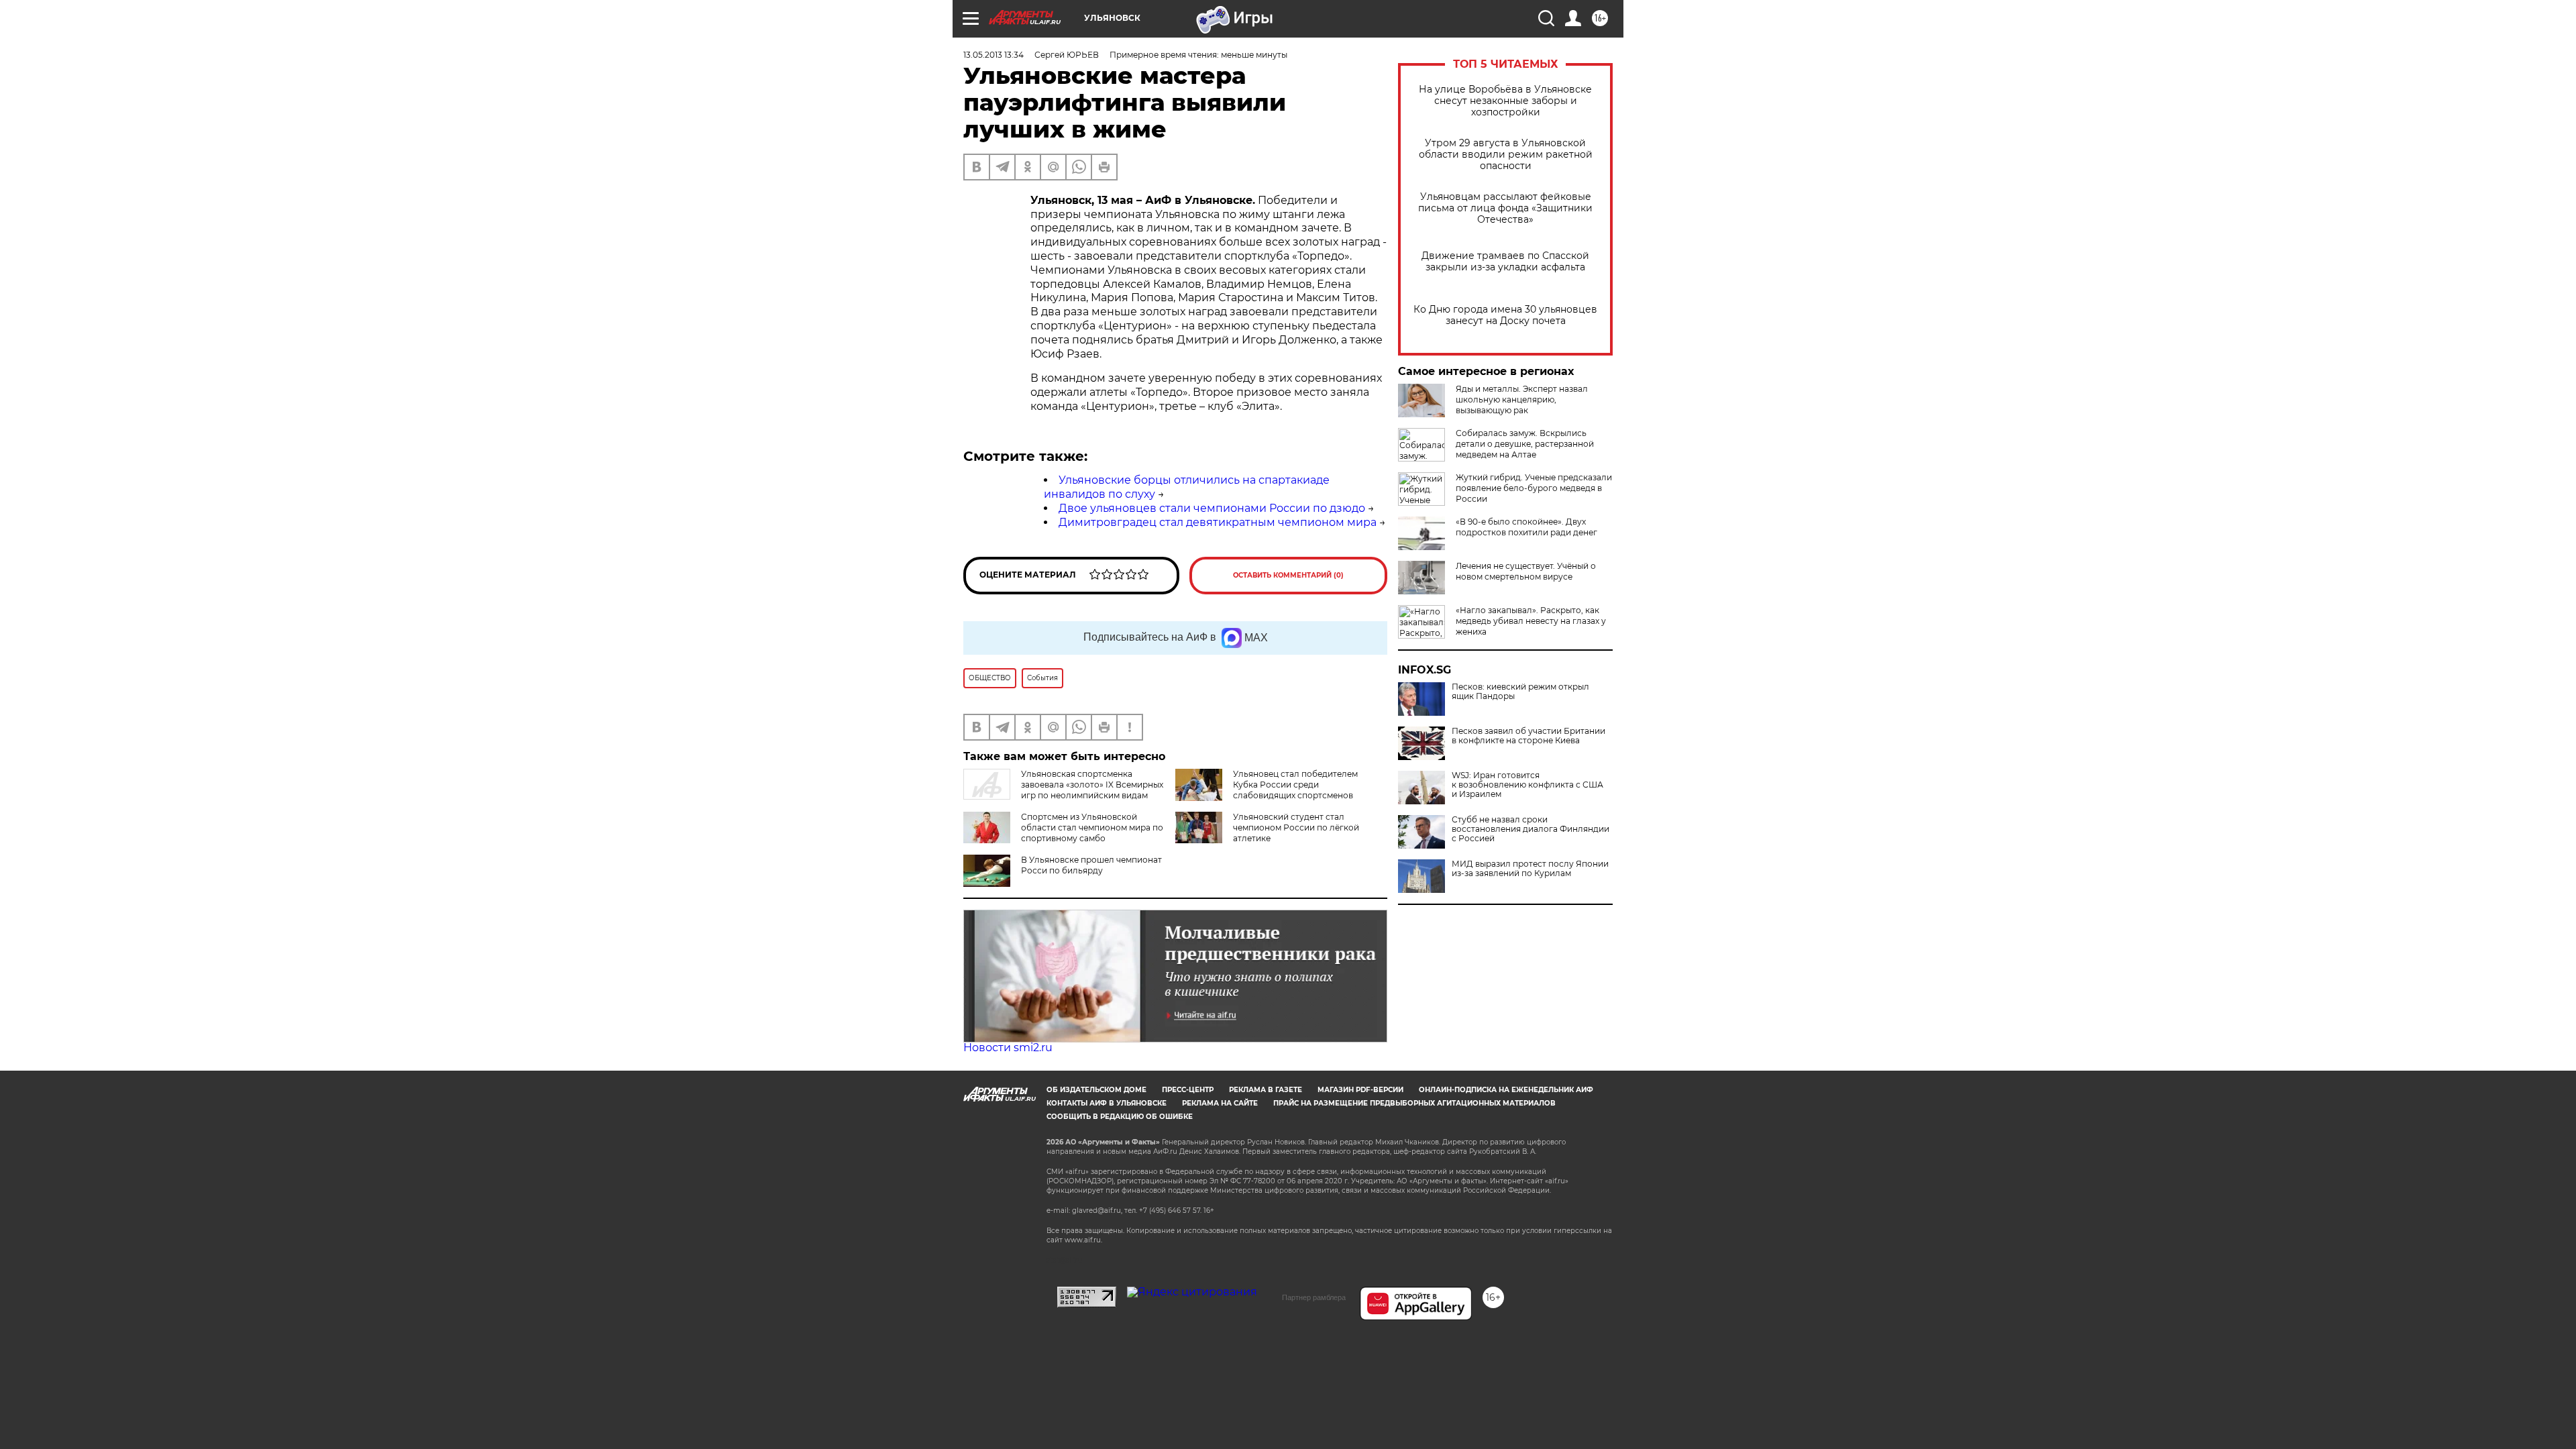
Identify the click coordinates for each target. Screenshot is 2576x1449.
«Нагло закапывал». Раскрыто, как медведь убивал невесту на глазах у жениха (1531, 621)
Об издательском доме (1096, 1090)
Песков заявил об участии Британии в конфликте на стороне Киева (1528, 736)
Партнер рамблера (1314, 1297)
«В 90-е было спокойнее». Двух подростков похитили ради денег (1526, 527)
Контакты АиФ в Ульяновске (1107, 1103)
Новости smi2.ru (1008, 1048)
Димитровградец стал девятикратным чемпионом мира (1218, 522)
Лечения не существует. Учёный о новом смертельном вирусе (1526, 571)
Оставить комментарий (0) (1288, 575)
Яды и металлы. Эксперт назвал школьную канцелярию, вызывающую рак (1522, 399)
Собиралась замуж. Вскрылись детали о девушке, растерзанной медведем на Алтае (1525, 444)
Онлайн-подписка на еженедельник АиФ (1506, 1090)
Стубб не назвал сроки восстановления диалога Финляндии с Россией (1531, 829)
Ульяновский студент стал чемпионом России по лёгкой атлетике (1296, 827)
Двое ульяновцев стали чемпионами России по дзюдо (1212, 508)
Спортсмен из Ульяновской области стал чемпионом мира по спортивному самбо (1092, 827)
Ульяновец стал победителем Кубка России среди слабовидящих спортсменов (1295, 785)
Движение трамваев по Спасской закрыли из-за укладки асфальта (1505, 262)
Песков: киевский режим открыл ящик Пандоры (1520, 692)
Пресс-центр (1188, 1090)
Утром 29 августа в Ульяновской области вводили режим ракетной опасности (1506, 155)
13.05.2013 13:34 (994, 55)
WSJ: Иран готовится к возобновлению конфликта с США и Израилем (1527, 785)
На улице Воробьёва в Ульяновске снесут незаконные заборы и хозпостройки (1505, 101)
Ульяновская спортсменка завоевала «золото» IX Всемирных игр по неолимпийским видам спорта (1063, 790)
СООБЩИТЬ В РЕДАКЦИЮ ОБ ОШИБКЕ (1120, 1117)
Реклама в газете (1266, 1090)
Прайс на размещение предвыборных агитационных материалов (1414, 1103)
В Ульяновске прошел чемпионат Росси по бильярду (1091, 865)
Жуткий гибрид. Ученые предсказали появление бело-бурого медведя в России (1534, 488)
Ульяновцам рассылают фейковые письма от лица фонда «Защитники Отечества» (1505, 208)
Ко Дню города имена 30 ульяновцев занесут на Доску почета (1505, 315)
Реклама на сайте (1220, 1103)
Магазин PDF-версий (1360, 1090)
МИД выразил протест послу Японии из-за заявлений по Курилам (1530, 869)
